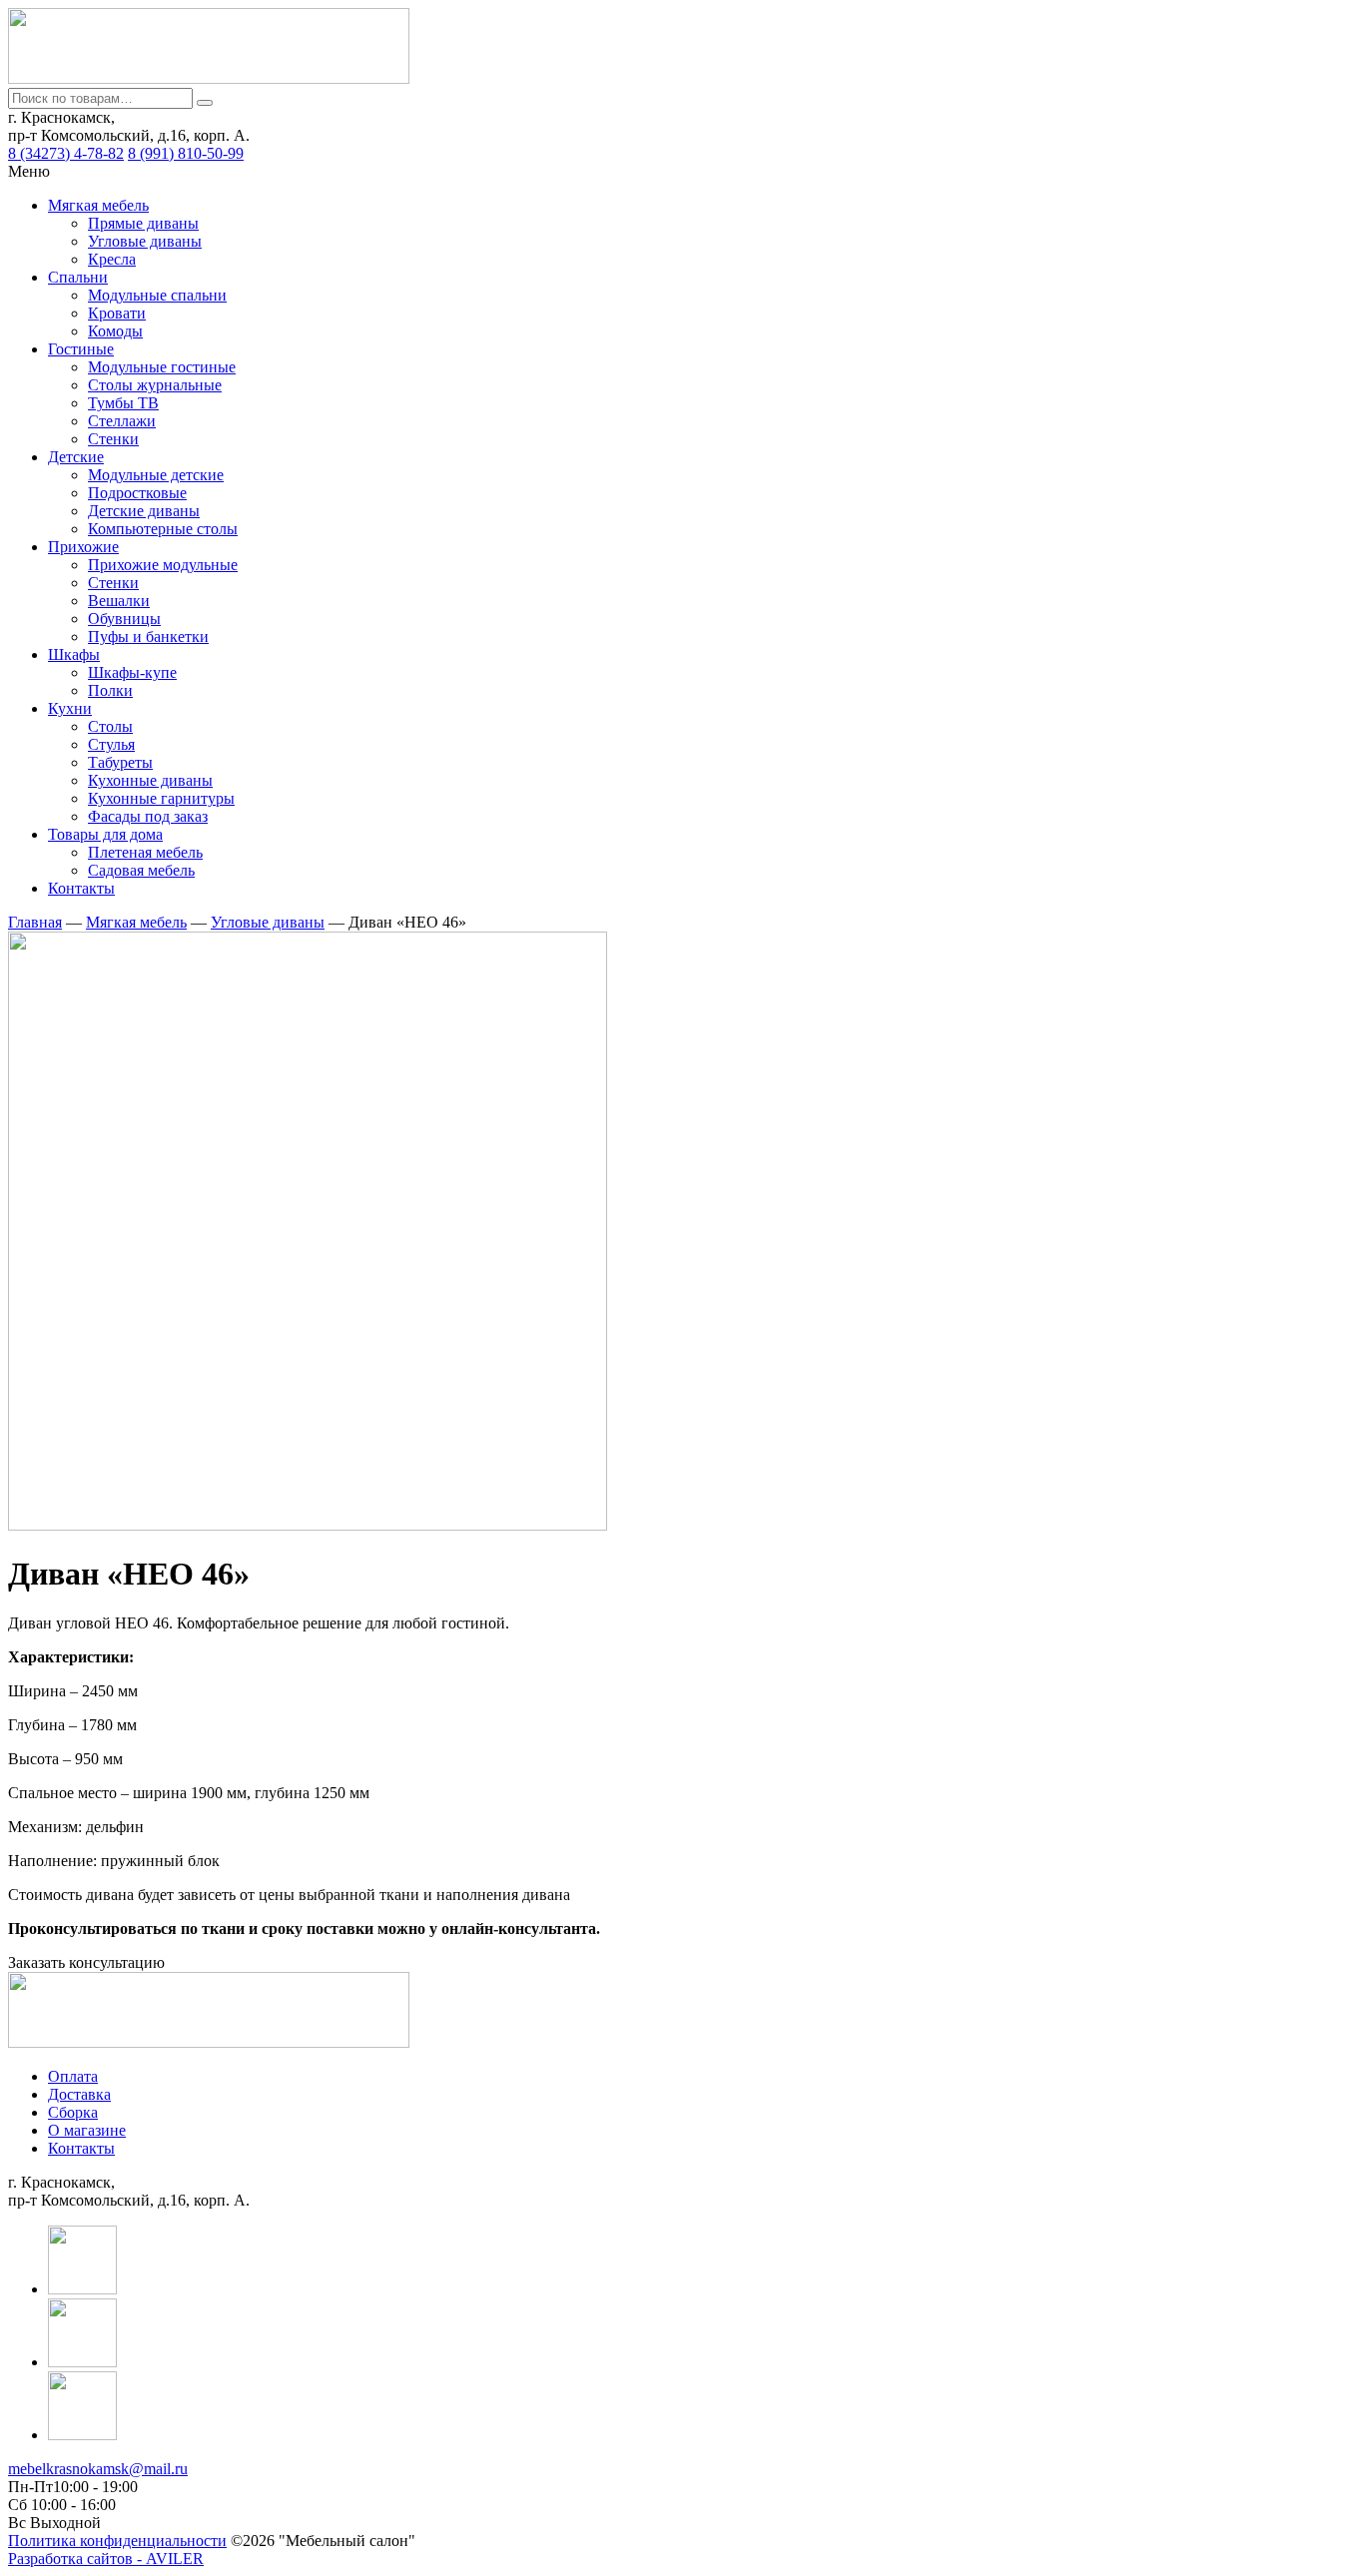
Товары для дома (105, 834)
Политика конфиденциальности (117, 2541)
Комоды (115, 331)
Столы (110, 726)
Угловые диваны (145, 241)
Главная (35, 922)
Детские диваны (144, 511)
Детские (76, 457)
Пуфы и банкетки (148, 637)
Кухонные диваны (150, 780)
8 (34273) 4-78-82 (66, 153)
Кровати (117, 313)
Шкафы (74, 654)
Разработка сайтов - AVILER (106, 2559)
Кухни (70, 708)
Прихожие (83, 547)
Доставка (79, 2094)
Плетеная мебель (145, 852)
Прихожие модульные (163, 565)
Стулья (111, 744)
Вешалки (119, 601)
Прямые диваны (143, 223)
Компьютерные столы (163, 529)
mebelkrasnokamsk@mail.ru (98, 2469)
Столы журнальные (155, 385)
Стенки (113, 439)
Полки (110, 690)
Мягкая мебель (98, 205)
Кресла (112, 259)
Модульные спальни (157, 295)
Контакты (81, 888)
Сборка (73, 2112)
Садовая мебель (141, 870)
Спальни (78, 277)
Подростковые (137, 493)
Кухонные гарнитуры (161, 798)
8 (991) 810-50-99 (186, 153)
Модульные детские (156, 475)
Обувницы (124, 619)
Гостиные (81, 349)
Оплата (73, 2076)
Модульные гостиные (162, 367)
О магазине (87, 2130)
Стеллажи (122, 421)
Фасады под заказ (148, 816)
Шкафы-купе (132, 672)
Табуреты (120, 762)
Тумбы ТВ (123, 403)
